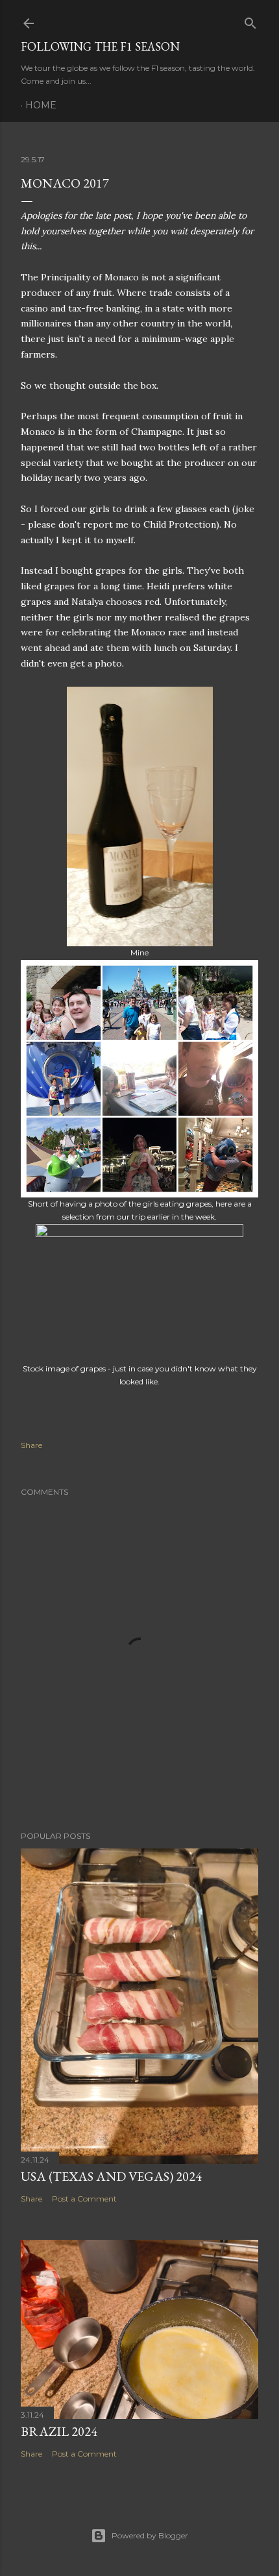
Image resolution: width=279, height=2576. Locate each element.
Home (41, 105)
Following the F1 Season (100, 46)
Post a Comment (84, 2199)
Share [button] (31, 1445)
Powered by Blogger (150, 2535)
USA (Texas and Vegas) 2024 (111, 2176)
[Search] (250, 20)
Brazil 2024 (59, 2431)
